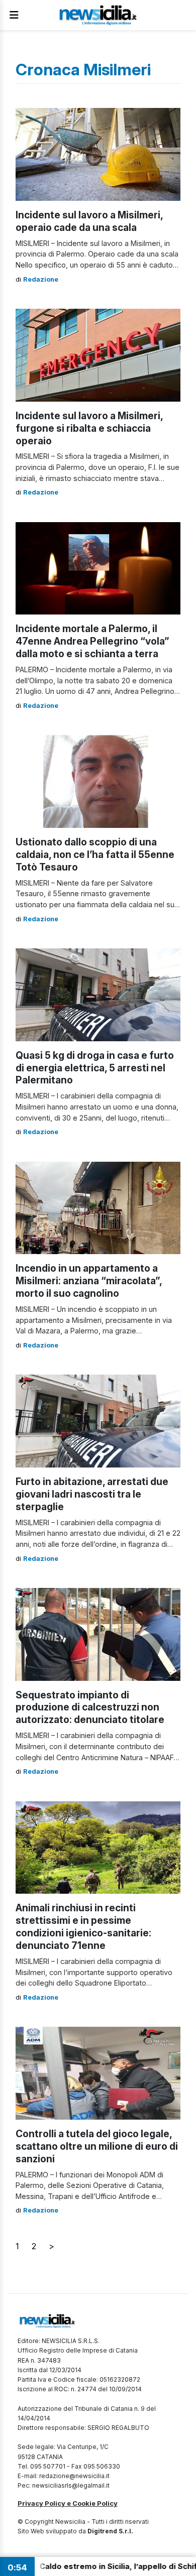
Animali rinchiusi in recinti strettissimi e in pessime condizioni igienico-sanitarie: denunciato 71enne (83, 1927)
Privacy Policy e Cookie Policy (68, 2503)
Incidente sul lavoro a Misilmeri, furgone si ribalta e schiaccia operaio (89, 428)
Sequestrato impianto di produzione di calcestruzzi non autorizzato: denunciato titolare (90, 1707)
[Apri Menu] (14, 15)
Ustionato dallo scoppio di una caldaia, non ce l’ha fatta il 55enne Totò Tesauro (95, 854)
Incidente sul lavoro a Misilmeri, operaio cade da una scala (89, 221)
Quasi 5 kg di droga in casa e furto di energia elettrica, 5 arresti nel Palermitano (95, 1068)
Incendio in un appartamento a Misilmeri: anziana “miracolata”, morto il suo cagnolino (89, 1281)
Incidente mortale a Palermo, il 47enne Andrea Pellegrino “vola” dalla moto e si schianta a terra (92, 641)
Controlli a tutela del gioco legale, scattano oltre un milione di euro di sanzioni (97, 2146)
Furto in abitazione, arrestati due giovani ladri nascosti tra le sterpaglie (92, 1494)
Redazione (41, 279)
